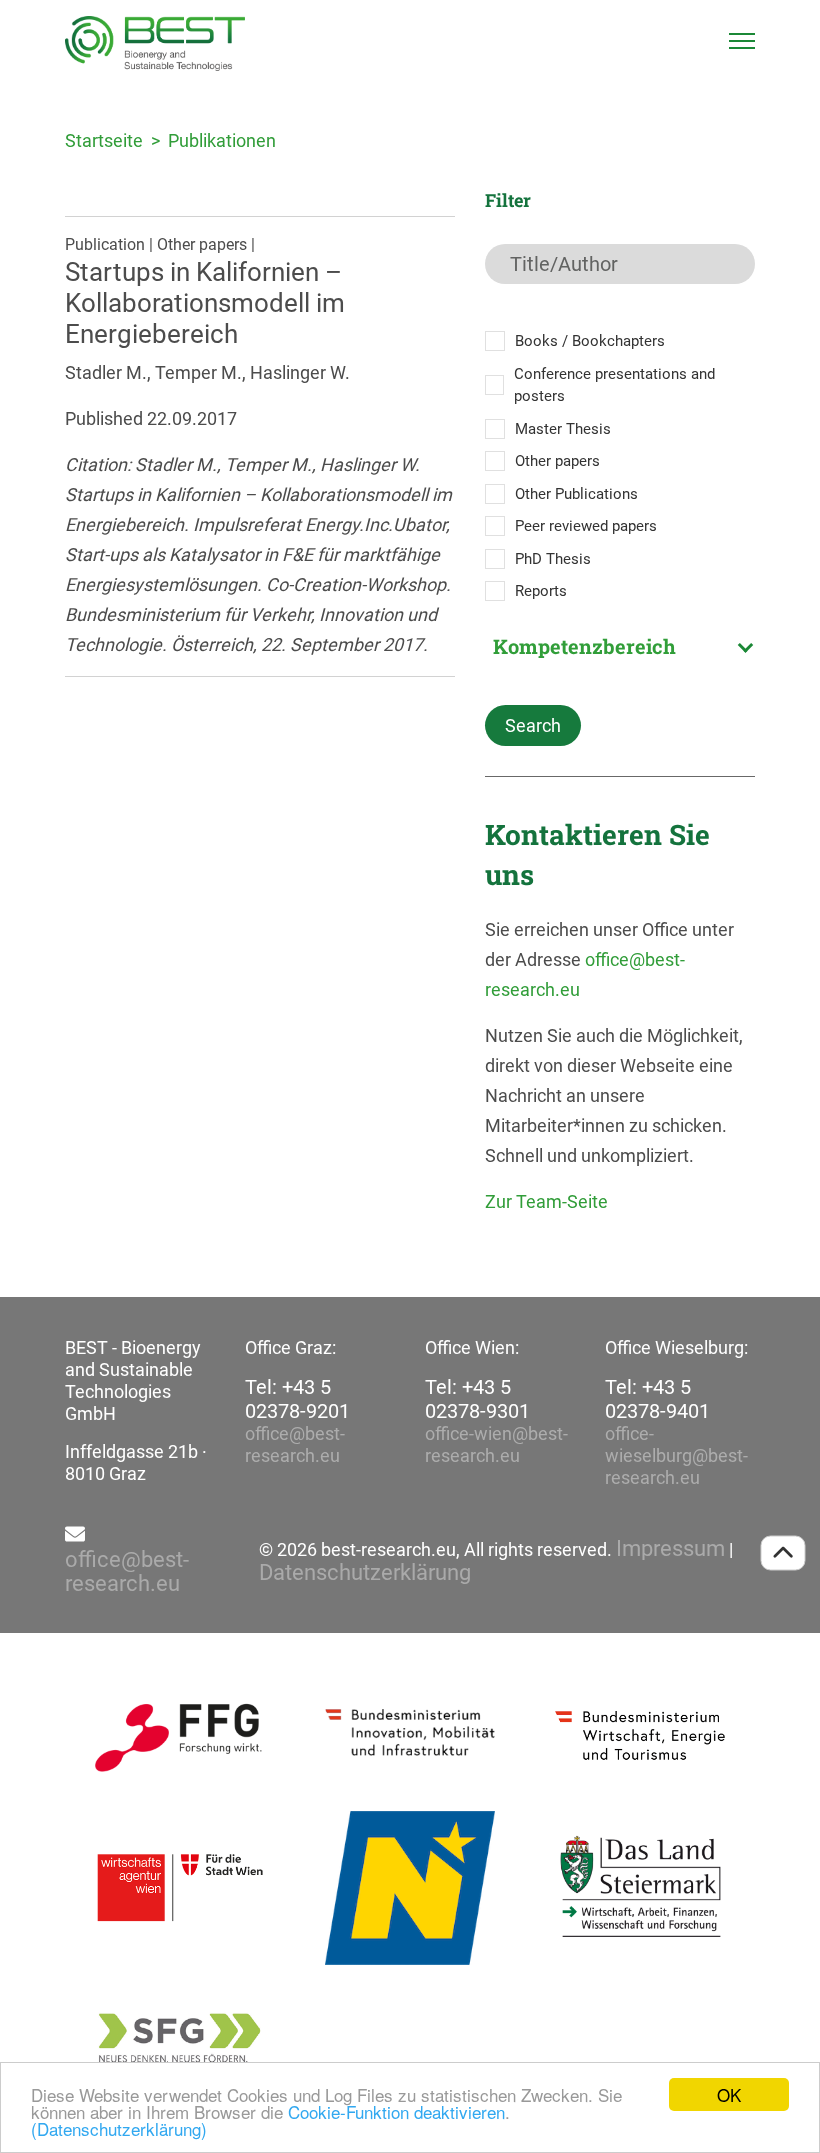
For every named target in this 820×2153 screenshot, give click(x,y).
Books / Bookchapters (590, 341)
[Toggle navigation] (742, 41)
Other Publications (576, 494)
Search (533, 725)
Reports (541, 591)
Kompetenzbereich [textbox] (584, 646)
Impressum (670, 1549)
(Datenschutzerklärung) (119, 2128)
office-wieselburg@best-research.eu (676, 1455)
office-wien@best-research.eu (496, 1444)
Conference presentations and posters (614, 385)
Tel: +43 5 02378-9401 (657, 1399)
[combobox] (620, 646)
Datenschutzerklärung (365, 1573)
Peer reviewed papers (586, 526)
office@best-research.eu (295, 1444)
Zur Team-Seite (546, 1201)
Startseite (104, 140)
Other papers (557, 461)
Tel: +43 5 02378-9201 (297, 1399)
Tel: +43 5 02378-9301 (477, 1399)
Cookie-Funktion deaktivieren (396, 2111)
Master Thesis (563, 429)
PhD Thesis (553, 559)
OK (729, 2094)
